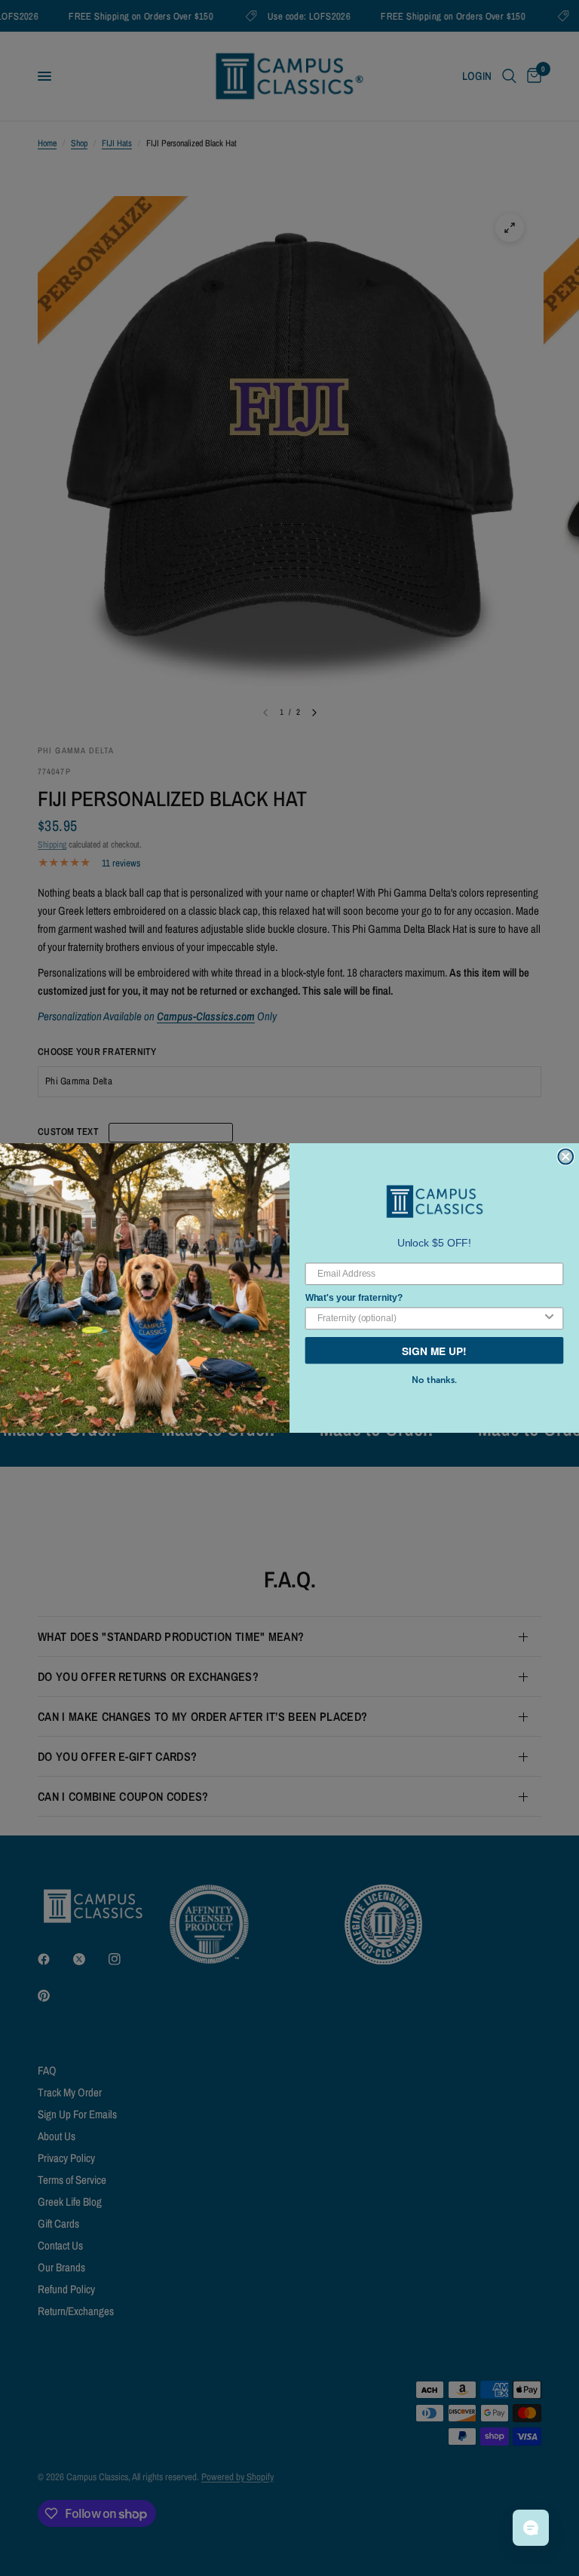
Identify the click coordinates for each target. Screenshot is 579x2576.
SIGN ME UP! (434, 1350)
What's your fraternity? (354, 1297)
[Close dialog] (565, 1157)
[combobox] (429, 1318)
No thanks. (434, 1380)
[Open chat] (531, 2528)
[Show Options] (550, 1318)
